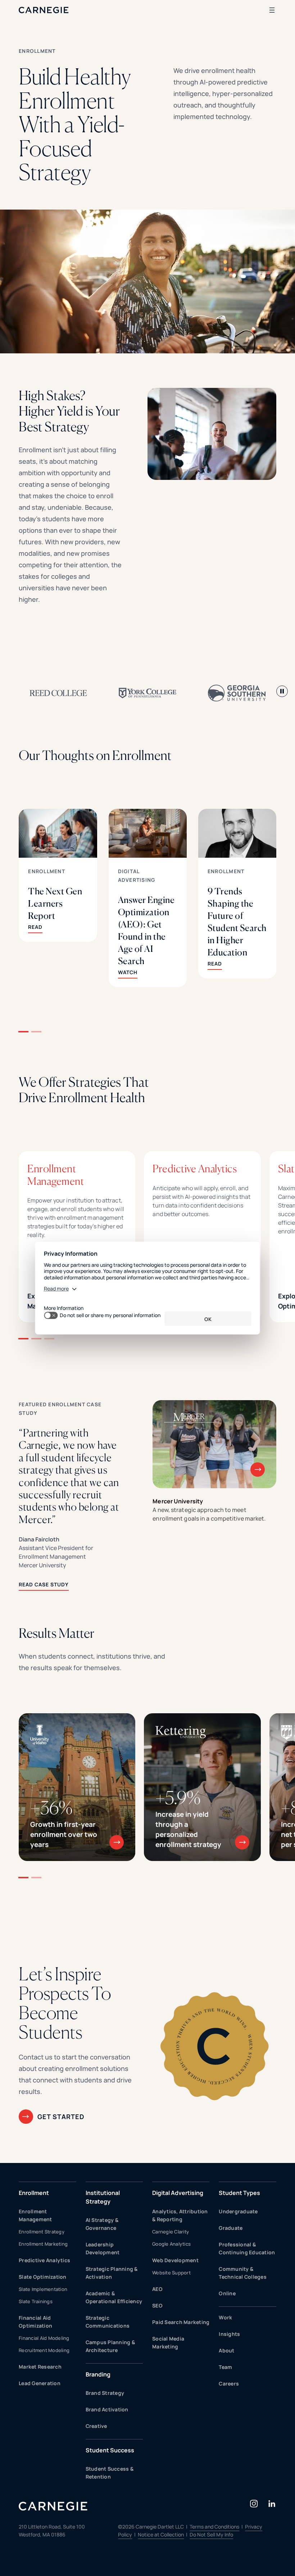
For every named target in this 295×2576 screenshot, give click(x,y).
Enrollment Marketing (43, 2244)
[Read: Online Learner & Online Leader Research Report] (58, 888)
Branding (98, 2374)
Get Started (61, 2117)
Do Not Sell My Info (211, 2534)
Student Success (110, 2450)
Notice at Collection (161, 2534)
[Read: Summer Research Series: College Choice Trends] (237, 881)
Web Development (175, 2260)
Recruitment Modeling (44, 2350)
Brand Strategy (105, 2393)
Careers (229, 2384)
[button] (23, 1032)
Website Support (171, 2273)
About (226, 2350)
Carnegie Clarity (171, 2232)
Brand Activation (107, 2409)
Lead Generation (40, 2383)
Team (225, 2367)
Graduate (231, 2228)
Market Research (40, 2367)
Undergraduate (238, 2211)
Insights (229, 2334)
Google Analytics (171, 2244)
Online (227, 2293)
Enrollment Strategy (42, 2232)
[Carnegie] (44, 10)
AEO (157, 2289)
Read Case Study (44, 1584)
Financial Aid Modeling (44, 2338)
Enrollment (47, 871)
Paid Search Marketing (181, 2322)
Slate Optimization (43, 2277)
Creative (96, 2426)
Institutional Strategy (103, 2197)
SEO (157, 2305)
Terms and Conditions (214, 2527)
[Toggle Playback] (282, 691)
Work (225, 2317)
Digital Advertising (178, 2193)
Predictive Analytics (44, 2260)
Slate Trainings (36, 2301)
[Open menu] (272, 10)
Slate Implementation (43, 2289)
